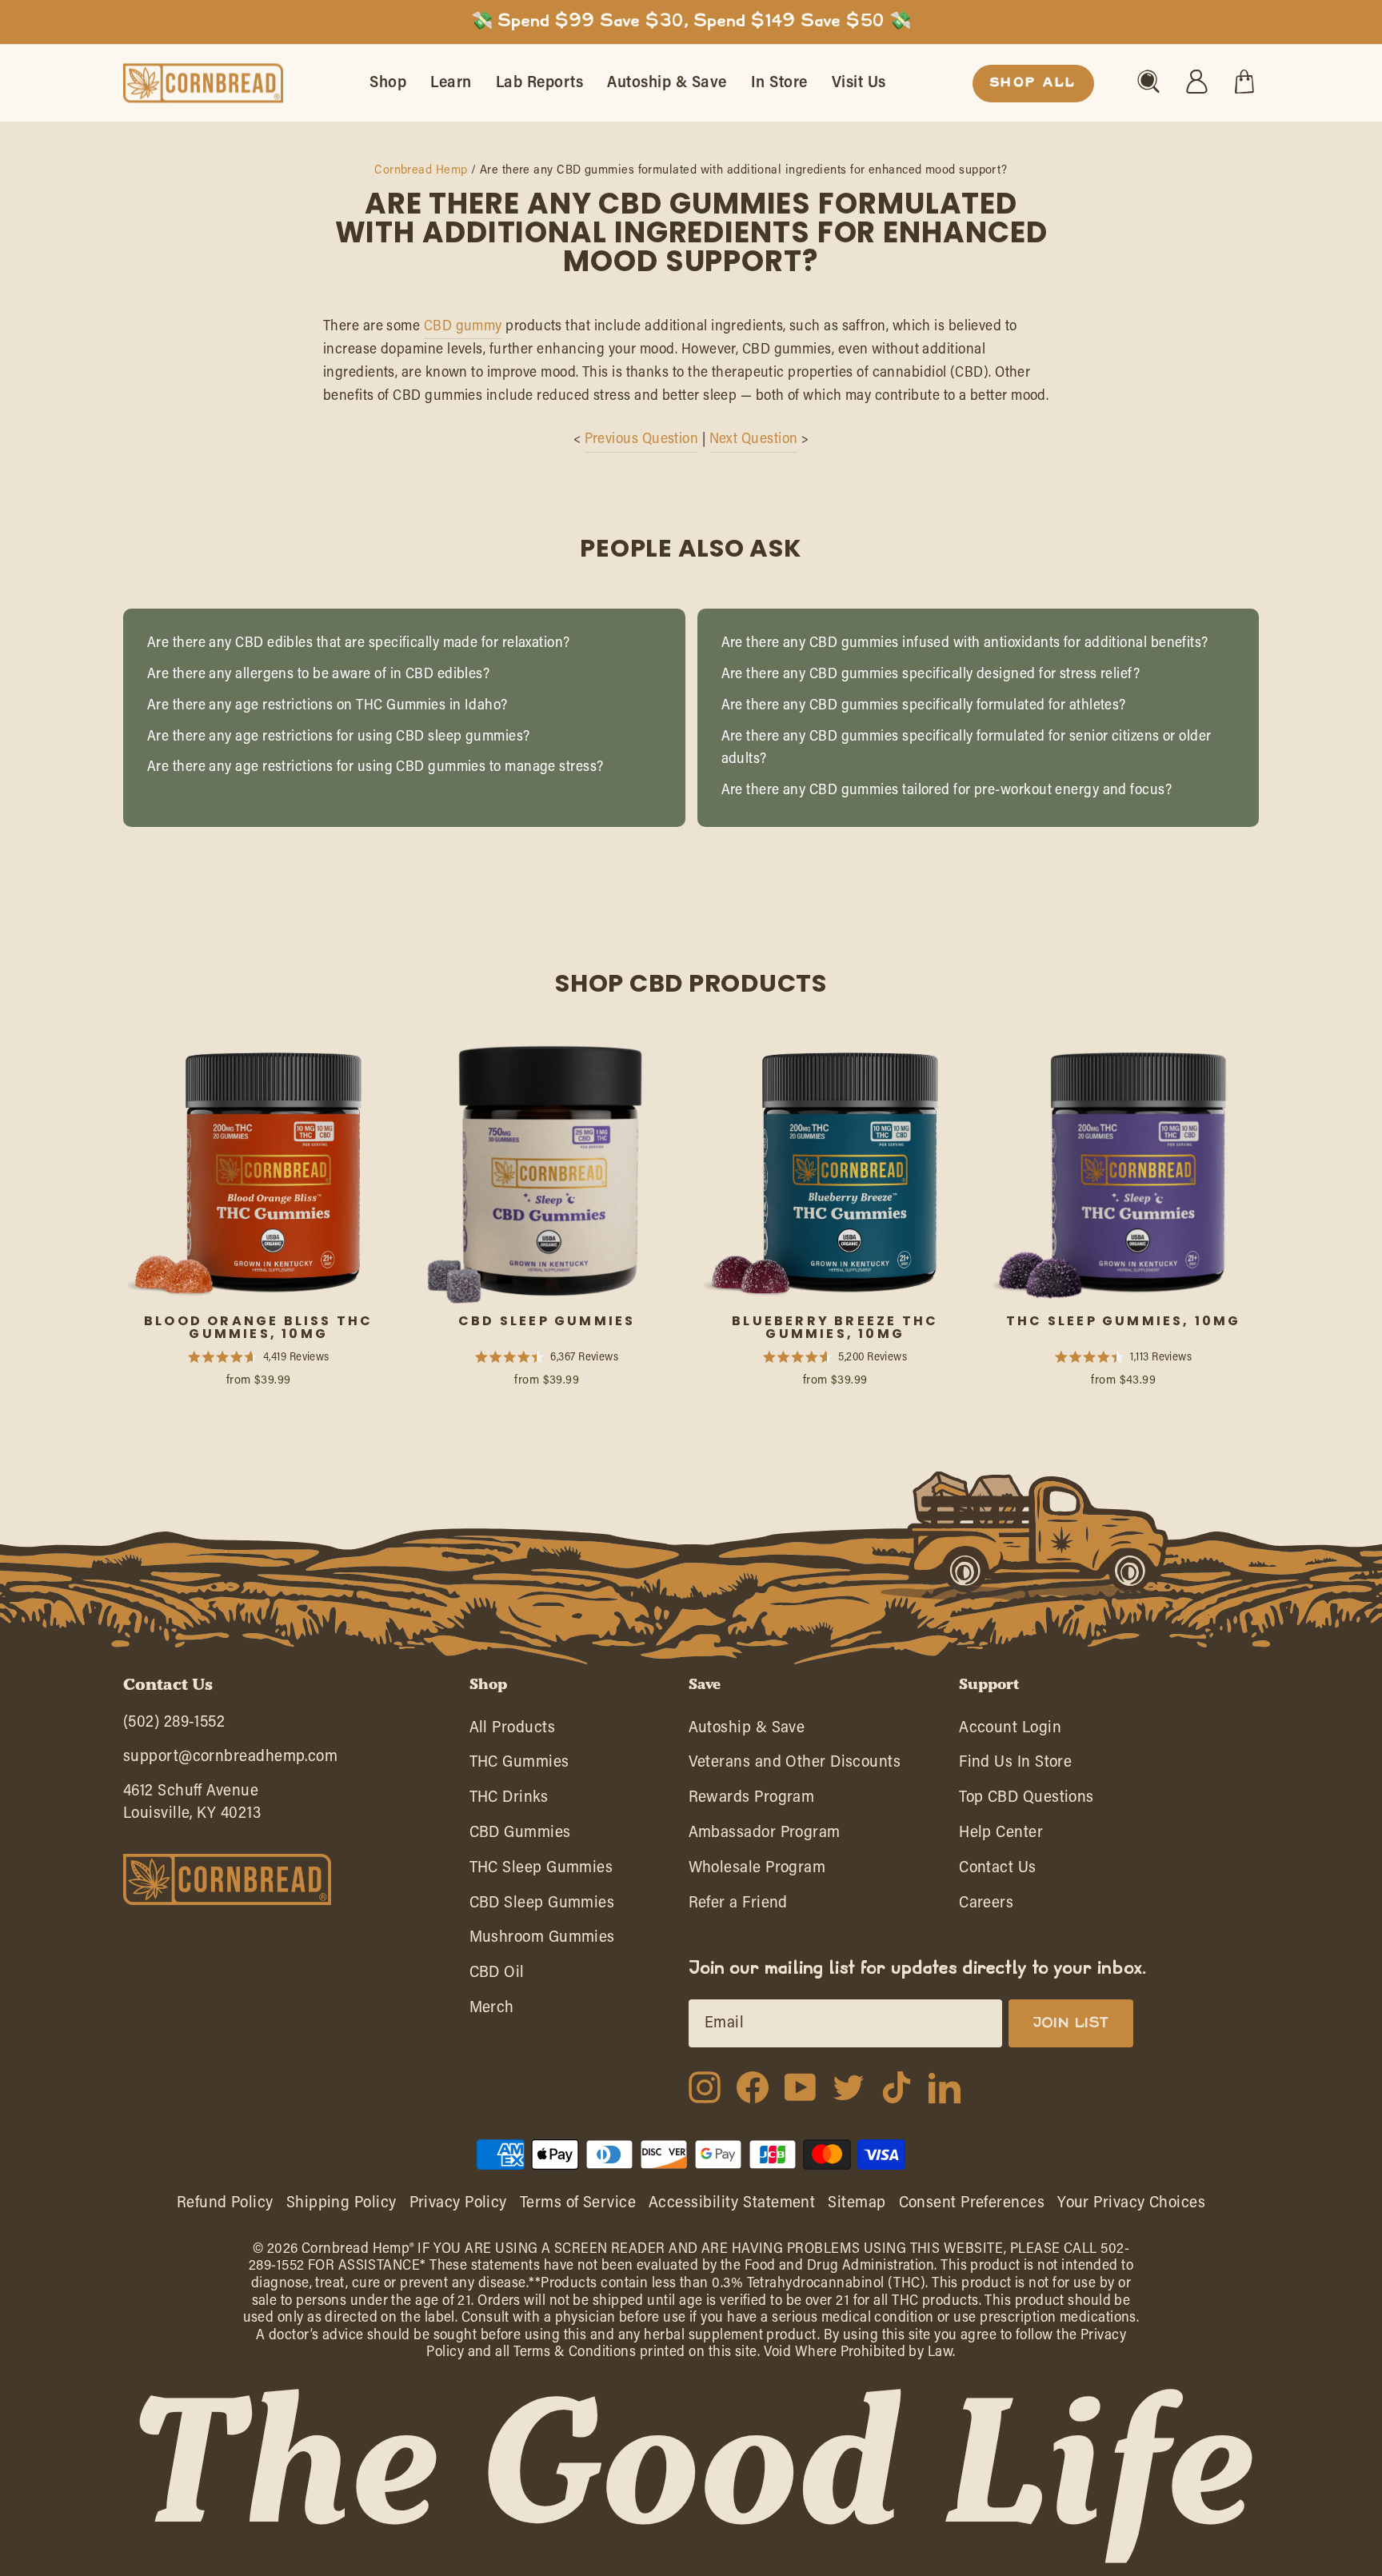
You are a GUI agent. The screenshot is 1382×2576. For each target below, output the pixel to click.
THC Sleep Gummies (541, 1872)
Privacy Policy (458, 2203)
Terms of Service (578, 2203)
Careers (986, 1907)
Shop (388, 83)
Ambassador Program (765, 1837)
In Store (779, 83)
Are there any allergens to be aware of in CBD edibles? (318, 675)
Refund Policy (225, 2203)
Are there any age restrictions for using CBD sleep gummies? (339, 737)
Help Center (1001, 1837)
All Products (512, 1732)
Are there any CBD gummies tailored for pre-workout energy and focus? (947, 791)
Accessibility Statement (732, 2203)
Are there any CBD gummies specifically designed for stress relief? (931, 675)
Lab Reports (540, 83)
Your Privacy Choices (1131, 2203)
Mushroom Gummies (542, 1941)
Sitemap (857, 2203)
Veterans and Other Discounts (795, 1766)
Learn (451, 83)
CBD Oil (497, 1977)
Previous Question (642, 440)
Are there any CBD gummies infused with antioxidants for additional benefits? (965, 644)
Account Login (1010, 1732)
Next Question (754, 440)
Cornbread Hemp (421, 171)
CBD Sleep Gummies (542, 1907)
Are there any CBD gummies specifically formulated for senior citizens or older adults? (967, 749)
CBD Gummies (520, 1837)
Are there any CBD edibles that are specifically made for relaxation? (359, 644)
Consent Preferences (972, 2203)
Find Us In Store (1015, 1766)
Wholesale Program (757, 1872)
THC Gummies (519, 1766)
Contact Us (998, 1872)
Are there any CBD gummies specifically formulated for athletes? (924, 706)
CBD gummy (463, 327)
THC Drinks (509, 1801)
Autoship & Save (667, 83)
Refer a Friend (738, 1907)
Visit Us (859, 83)
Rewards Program (752, 1801)
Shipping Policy (342, 2203)
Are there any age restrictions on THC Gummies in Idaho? (328, 706)
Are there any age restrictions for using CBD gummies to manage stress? (375, 768)
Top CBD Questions (1027, 1801)
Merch (492, 2012)
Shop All (1033, 83)
